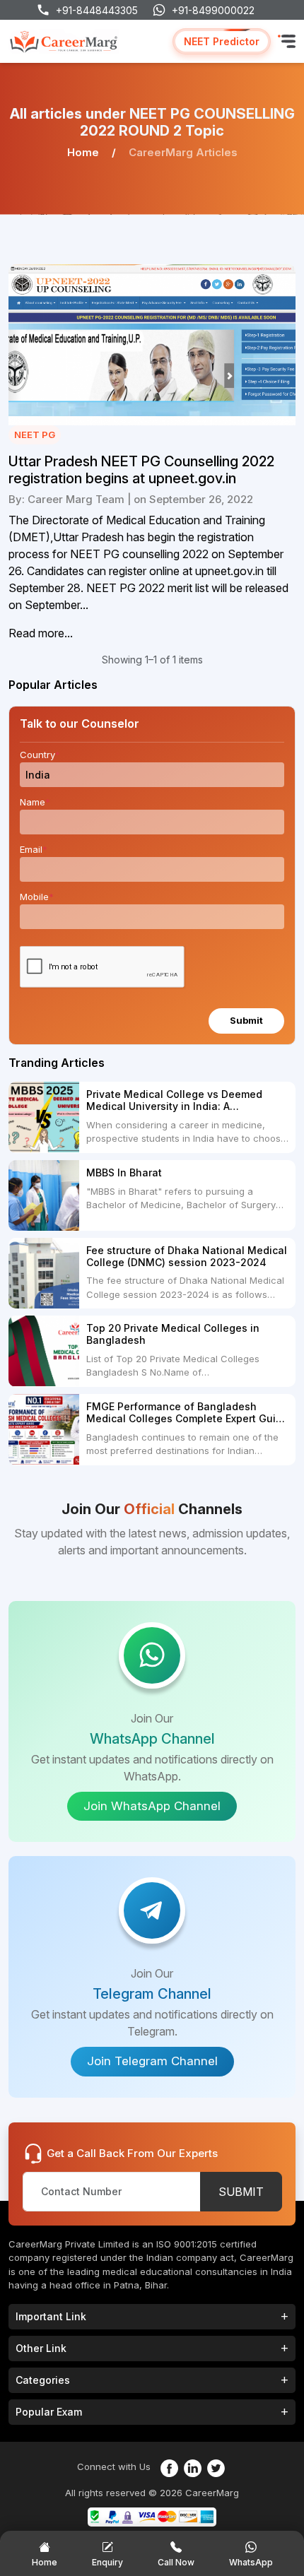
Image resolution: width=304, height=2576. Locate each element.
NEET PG (35, 435)
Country (40, 755)
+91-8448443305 (97, 10)
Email (34, 849)
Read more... (41, 633)
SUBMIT (241, 2192)
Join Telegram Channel (152, 2061)
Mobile (37, 897)
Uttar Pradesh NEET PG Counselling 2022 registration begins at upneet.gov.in (141, 470)
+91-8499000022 (213, 10)
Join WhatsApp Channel (152, 1806)
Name (35, 802)
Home (83, 152)
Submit (246, 1020)
